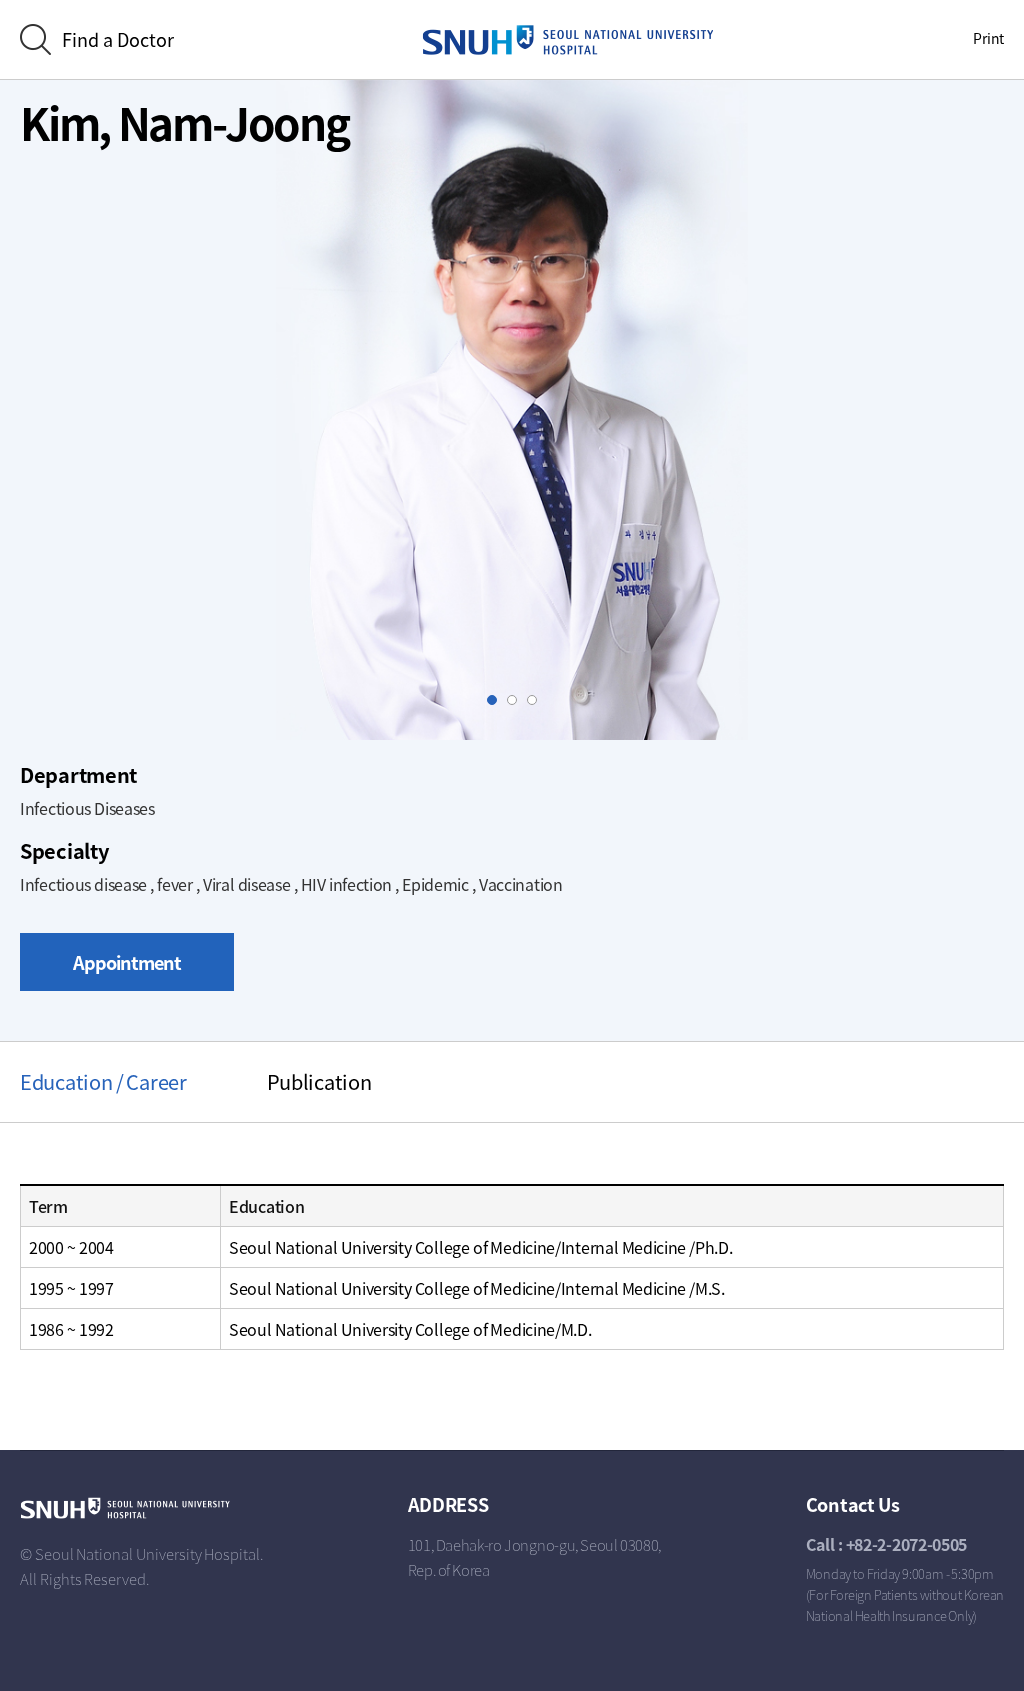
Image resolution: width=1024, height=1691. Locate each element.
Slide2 (516, 700)
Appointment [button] (127, 962)
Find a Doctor (118, 39)
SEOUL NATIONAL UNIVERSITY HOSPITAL (568, 40)
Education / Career (103, 1081)
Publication (319, 1081)
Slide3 (536, 700)
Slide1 (496, 700)
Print (988, 38)
